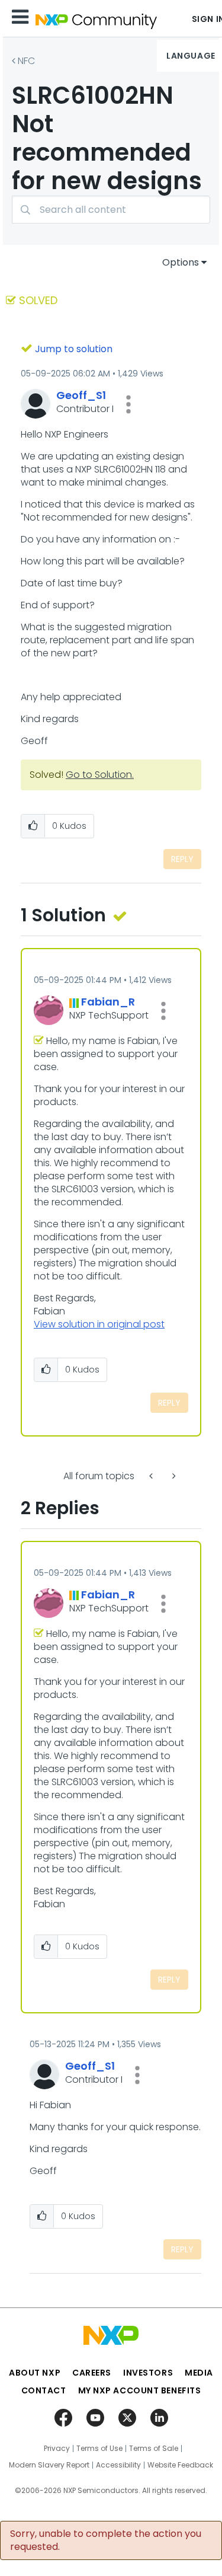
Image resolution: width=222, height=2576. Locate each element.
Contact (44, 2390)
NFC (26, 61)
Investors (148, 2373)
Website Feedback (180, 2465)
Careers (92, 2373)
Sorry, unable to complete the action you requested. (106, 2540)
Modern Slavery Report (49, 2465)
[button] (128, 404)
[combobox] (111, 210)
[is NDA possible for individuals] (152, 1476)
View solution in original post (99, 1324)
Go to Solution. (100, 775)
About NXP (35, 2373)
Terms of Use (99, 2449)
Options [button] (181, 262)
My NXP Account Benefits (140, 2390)
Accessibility (118, 2465)
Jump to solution (74, 349)
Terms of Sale (154, 2449)
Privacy (57, 2449)
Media (199, 2373)
